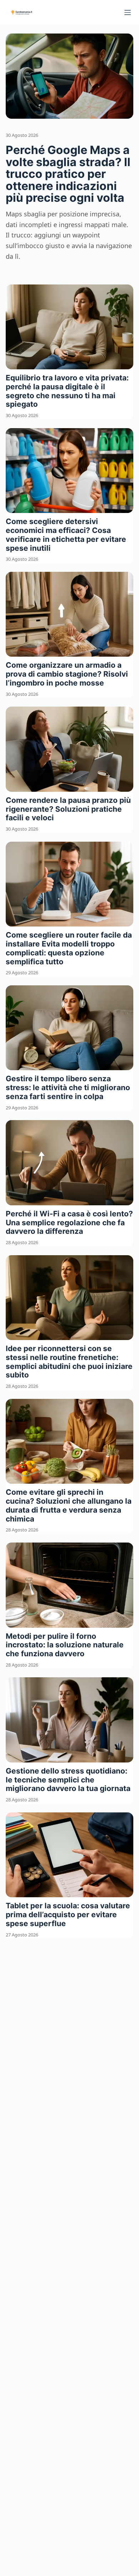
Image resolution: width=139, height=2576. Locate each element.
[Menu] (128, 12)
